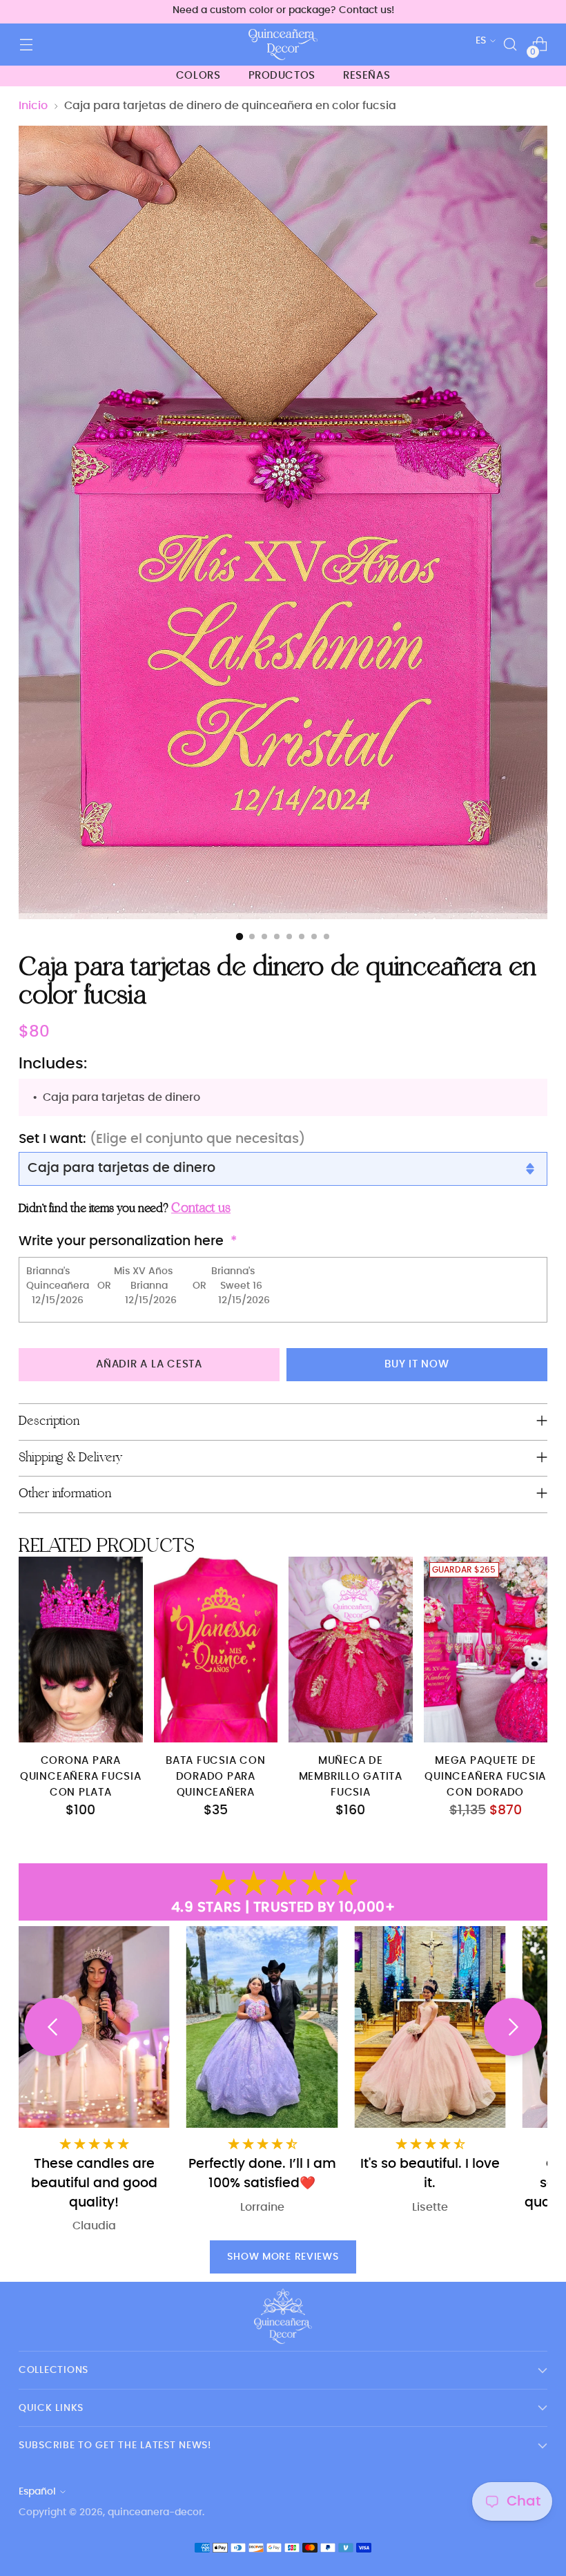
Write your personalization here (121, 1241)
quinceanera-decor (155, 2512)
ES (481, 40)
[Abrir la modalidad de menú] (26, 45)
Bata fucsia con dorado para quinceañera (215, 1777)
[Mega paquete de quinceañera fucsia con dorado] (486, 1650)
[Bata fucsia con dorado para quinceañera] (216, 1650)
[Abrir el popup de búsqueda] (510, 45)
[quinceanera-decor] (283, 45)
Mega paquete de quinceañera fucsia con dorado (485, 1777)
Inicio (33, 106)
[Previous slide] (53, 2027)
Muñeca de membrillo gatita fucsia (351, 1777)
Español (37, 2491)
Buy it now (417, 1364)
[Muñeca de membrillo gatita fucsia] (351, 1650)
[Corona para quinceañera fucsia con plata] (81, 1650)
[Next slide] (513, 2027)
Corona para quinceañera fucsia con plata (81, 1777)
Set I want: (162, 1139)
